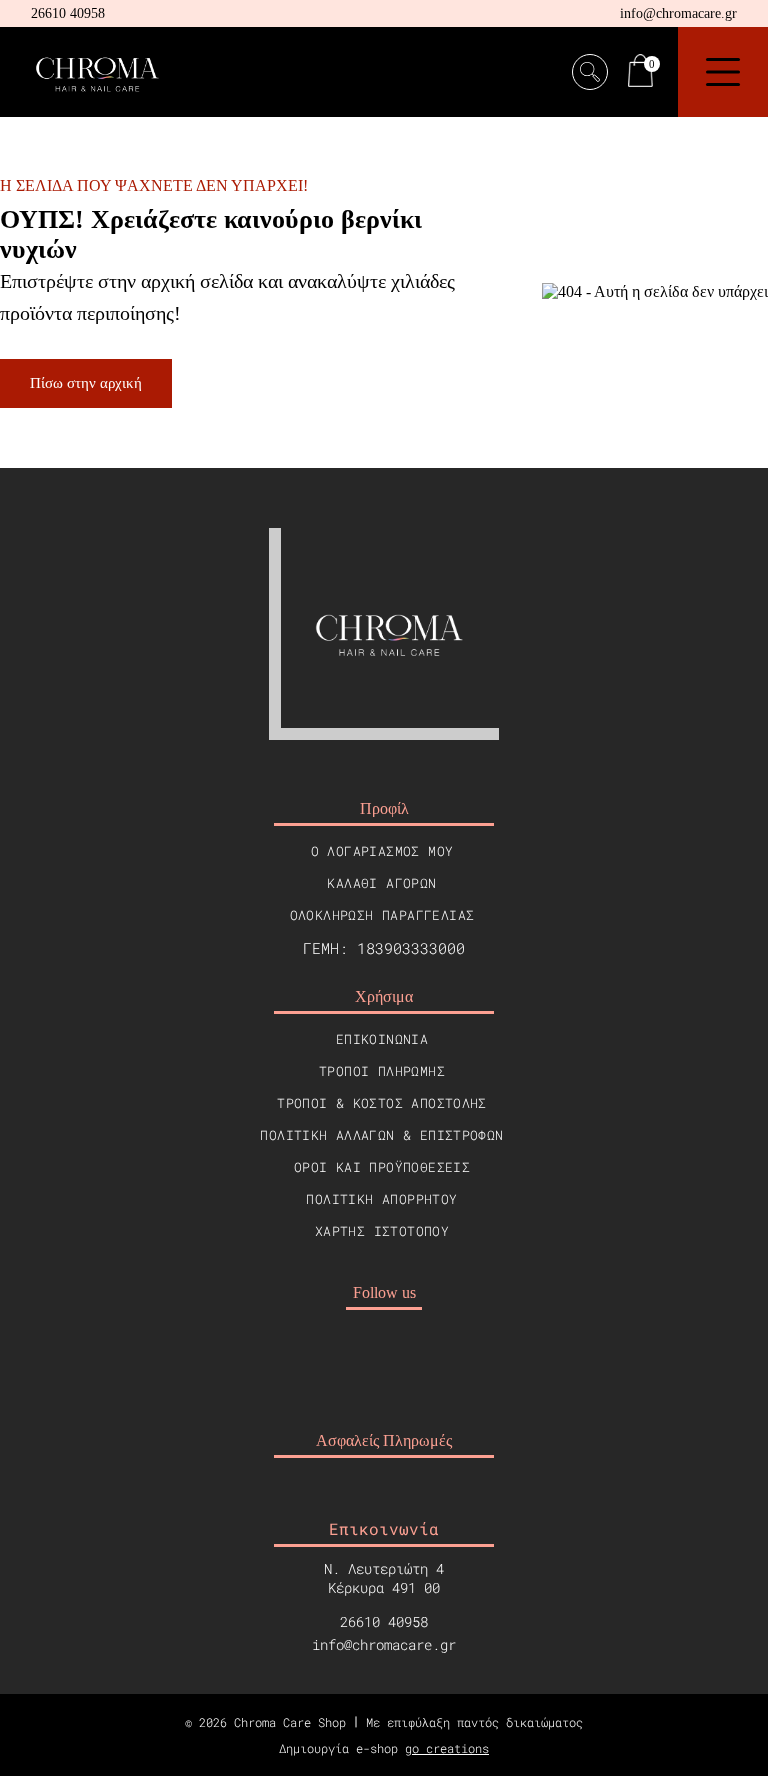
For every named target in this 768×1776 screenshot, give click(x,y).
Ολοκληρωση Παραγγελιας (382, 915)
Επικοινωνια (382, 1039)
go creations (447, 1748)
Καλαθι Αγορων (381, 883)
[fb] (360, 1356)
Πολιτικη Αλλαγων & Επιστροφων (381, 1135)
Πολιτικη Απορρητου (381, 1199)
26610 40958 (68, 13)
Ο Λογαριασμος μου (382, 851)
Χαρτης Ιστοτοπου (382, 1231)
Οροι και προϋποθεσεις (382, 1167)
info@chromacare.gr (678, 13)
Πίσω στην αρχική (86, 383)
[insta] (408, 1356)
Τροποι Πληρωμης (382, 1071)
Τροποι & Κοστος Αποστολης (382, 1103)
